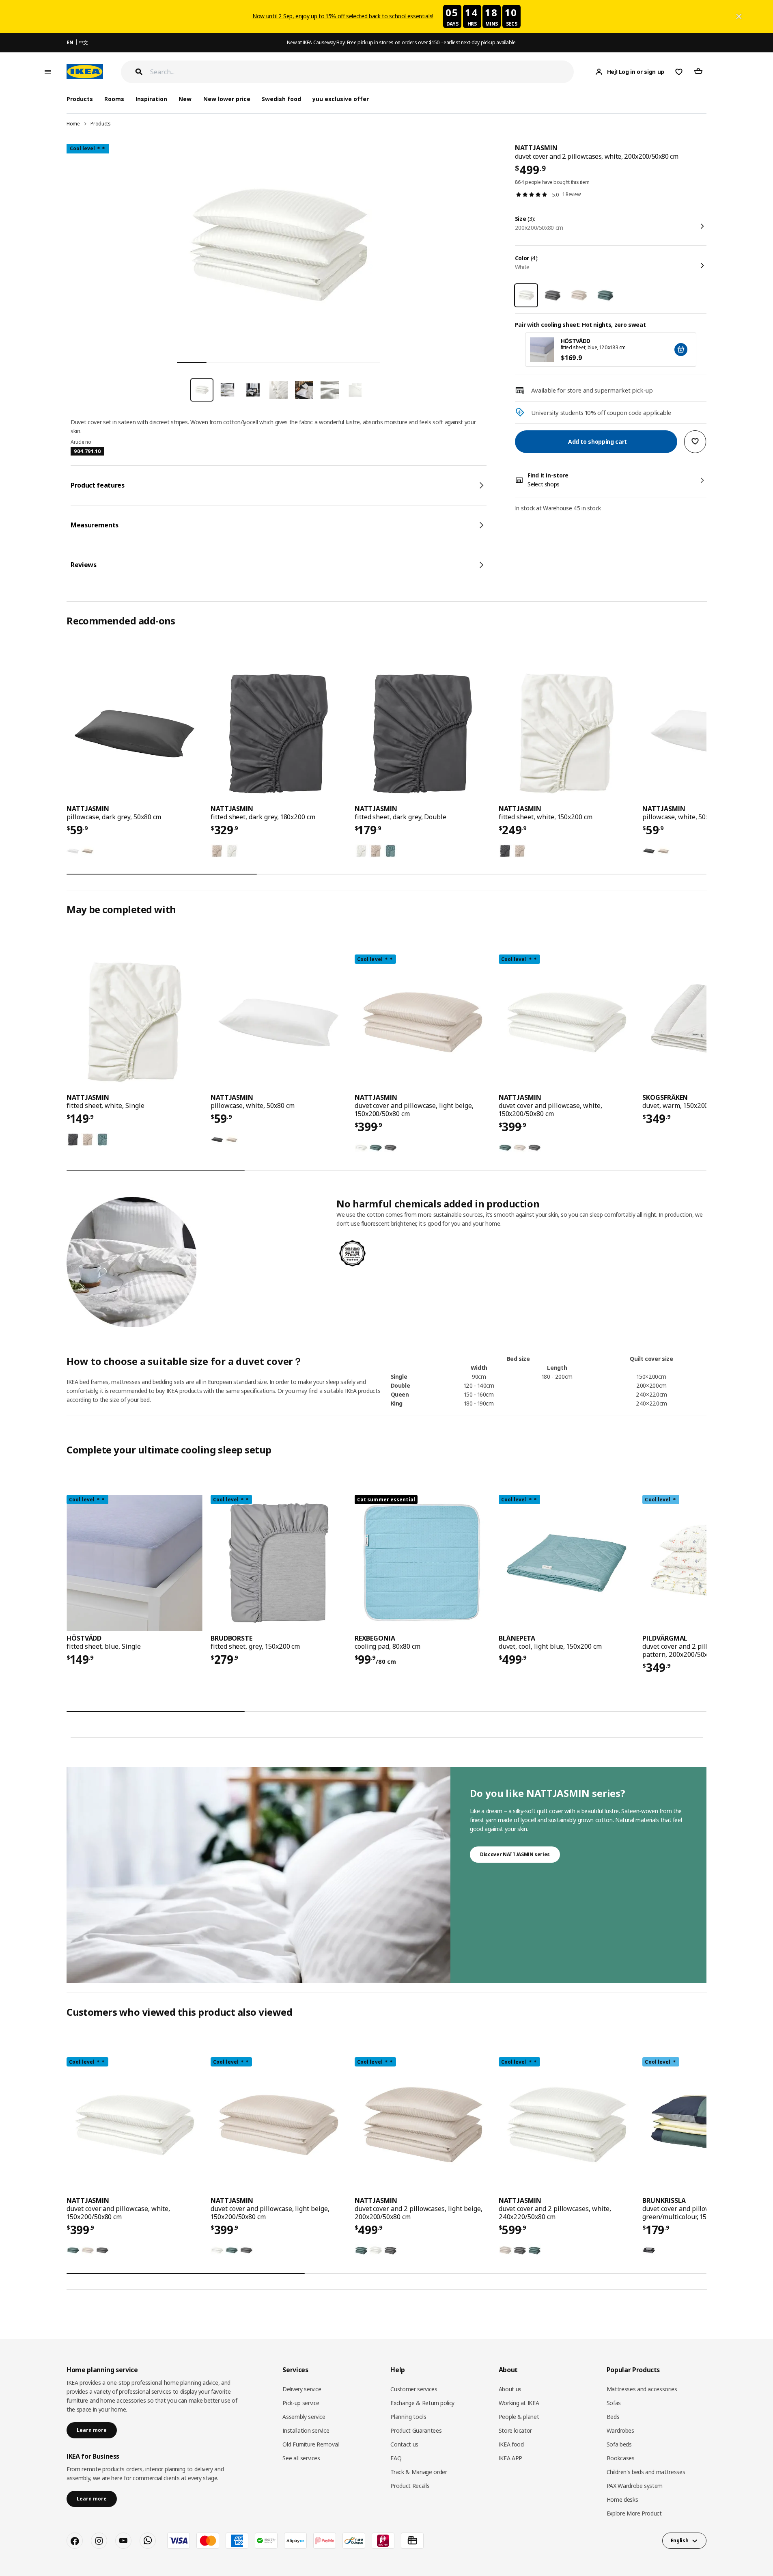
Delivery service (302, 2389)
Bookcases (621, 2458)
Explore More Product (634, 2513)
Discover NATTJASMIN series (515, 1854)
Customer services (414, 2389)
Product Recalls (410, 2486)
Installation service (306, 2430)
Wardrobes (620, 2430)
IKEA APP (510, 2458)
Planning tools (408, 2417)
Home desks (622, 2499)
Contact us (404, 2444)
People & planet (519, 2417)
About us (510, 2389)
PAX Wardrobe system (635, 2486)
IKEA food (511, 2444)
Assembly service (304, 2417)
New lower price (227, 99)
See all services (301, 2458)
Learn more (92, 2430)
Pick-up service (301, 2403)
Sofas (614, 2403)
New (185, 99)
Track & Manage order (419, 2472)
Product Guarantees (416, 2430)
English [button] (680, 2540)
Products (100, 124)
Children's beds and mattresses (646, 2472)
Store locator (515, 2430)
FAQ (396, 2458)
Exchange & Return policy (422, 2403)
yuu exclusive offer (341, 99)
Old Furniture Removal (311, 2444)
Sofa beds (619, 2444)
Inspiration (151, 99)
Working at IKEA (519, 2403)
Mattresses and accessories (642, 2389)
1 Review (572, 194)
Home (73, 124)
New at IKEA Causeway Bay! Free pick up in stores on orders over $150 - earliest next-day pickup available (401, 42)
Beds (613, 2417)
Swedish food (281, 99)
